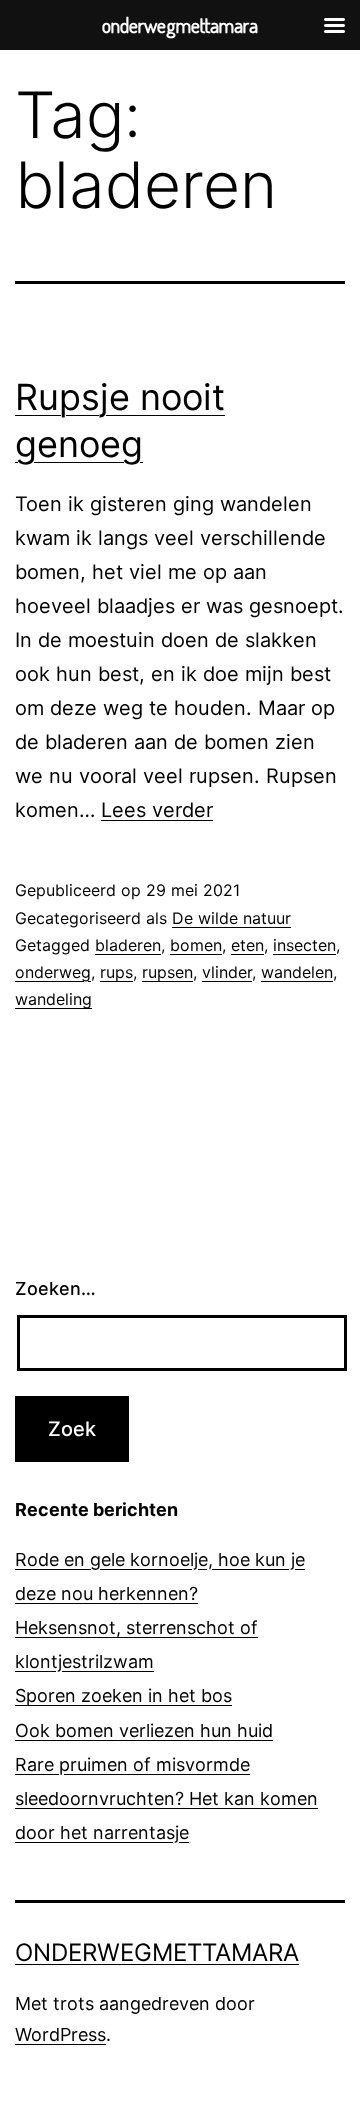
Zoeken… (55, 1288)
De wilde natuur (231, 918)
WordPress (60, 2034)
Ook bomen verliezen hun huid (144, 1730)
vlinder (227, 972)
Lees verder (157, 810)
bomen (196, 945)
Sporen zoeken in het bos (123, 1695)
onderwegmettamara (157, 1952)
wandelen (297, 972)
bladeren (128, 945)
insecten (304, 945)
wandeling (53, 999)
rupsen (167, 972)
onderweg (53, 972)
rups (116, 972)
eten (247, 945)
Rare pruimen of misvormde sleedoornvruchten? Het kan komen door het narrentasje (166, 1798)
